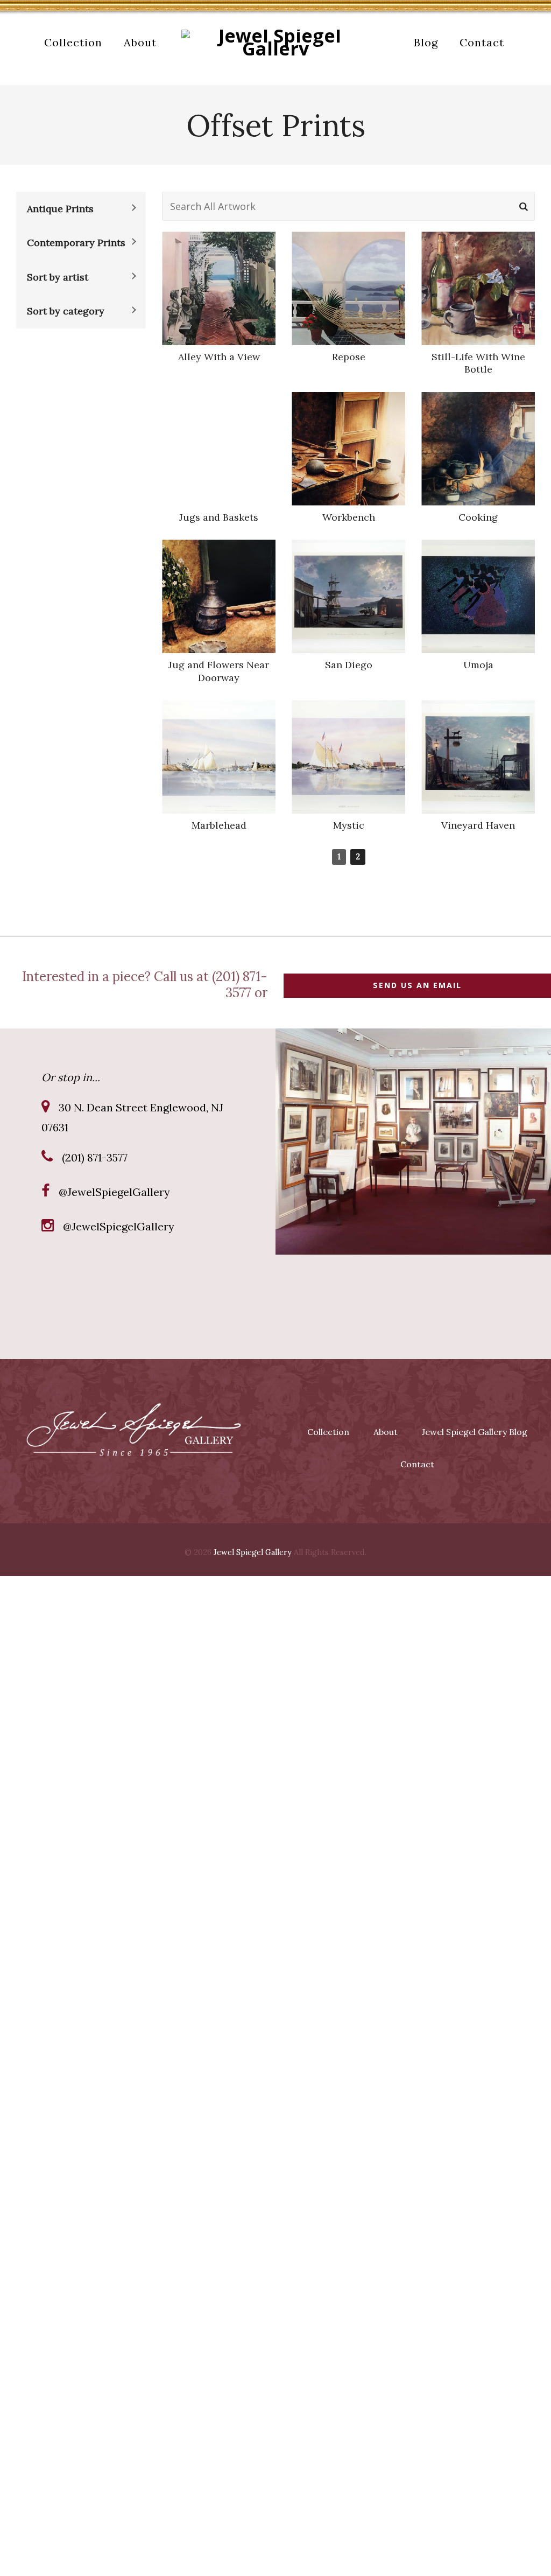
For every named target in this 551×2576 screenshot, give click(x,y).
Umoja (478, 665)
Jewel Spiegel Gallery (253, 1552)
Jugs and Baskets (219, 517)
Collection (328, 1432)
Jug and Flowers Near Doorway (219, 671)
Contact (417, 1464)
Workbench (349, 517)
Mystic (349, 825)
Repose (349, 357)
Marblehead (219, 825)
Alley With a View (219, 357)
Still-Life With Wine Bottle (478, 363)
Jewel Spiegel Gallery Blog (475, 1432)
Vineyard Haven (478, 825)
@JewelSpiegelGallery (114, 1192)
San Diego (349, 665)
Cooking (478, 517)
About (386, 1432)
